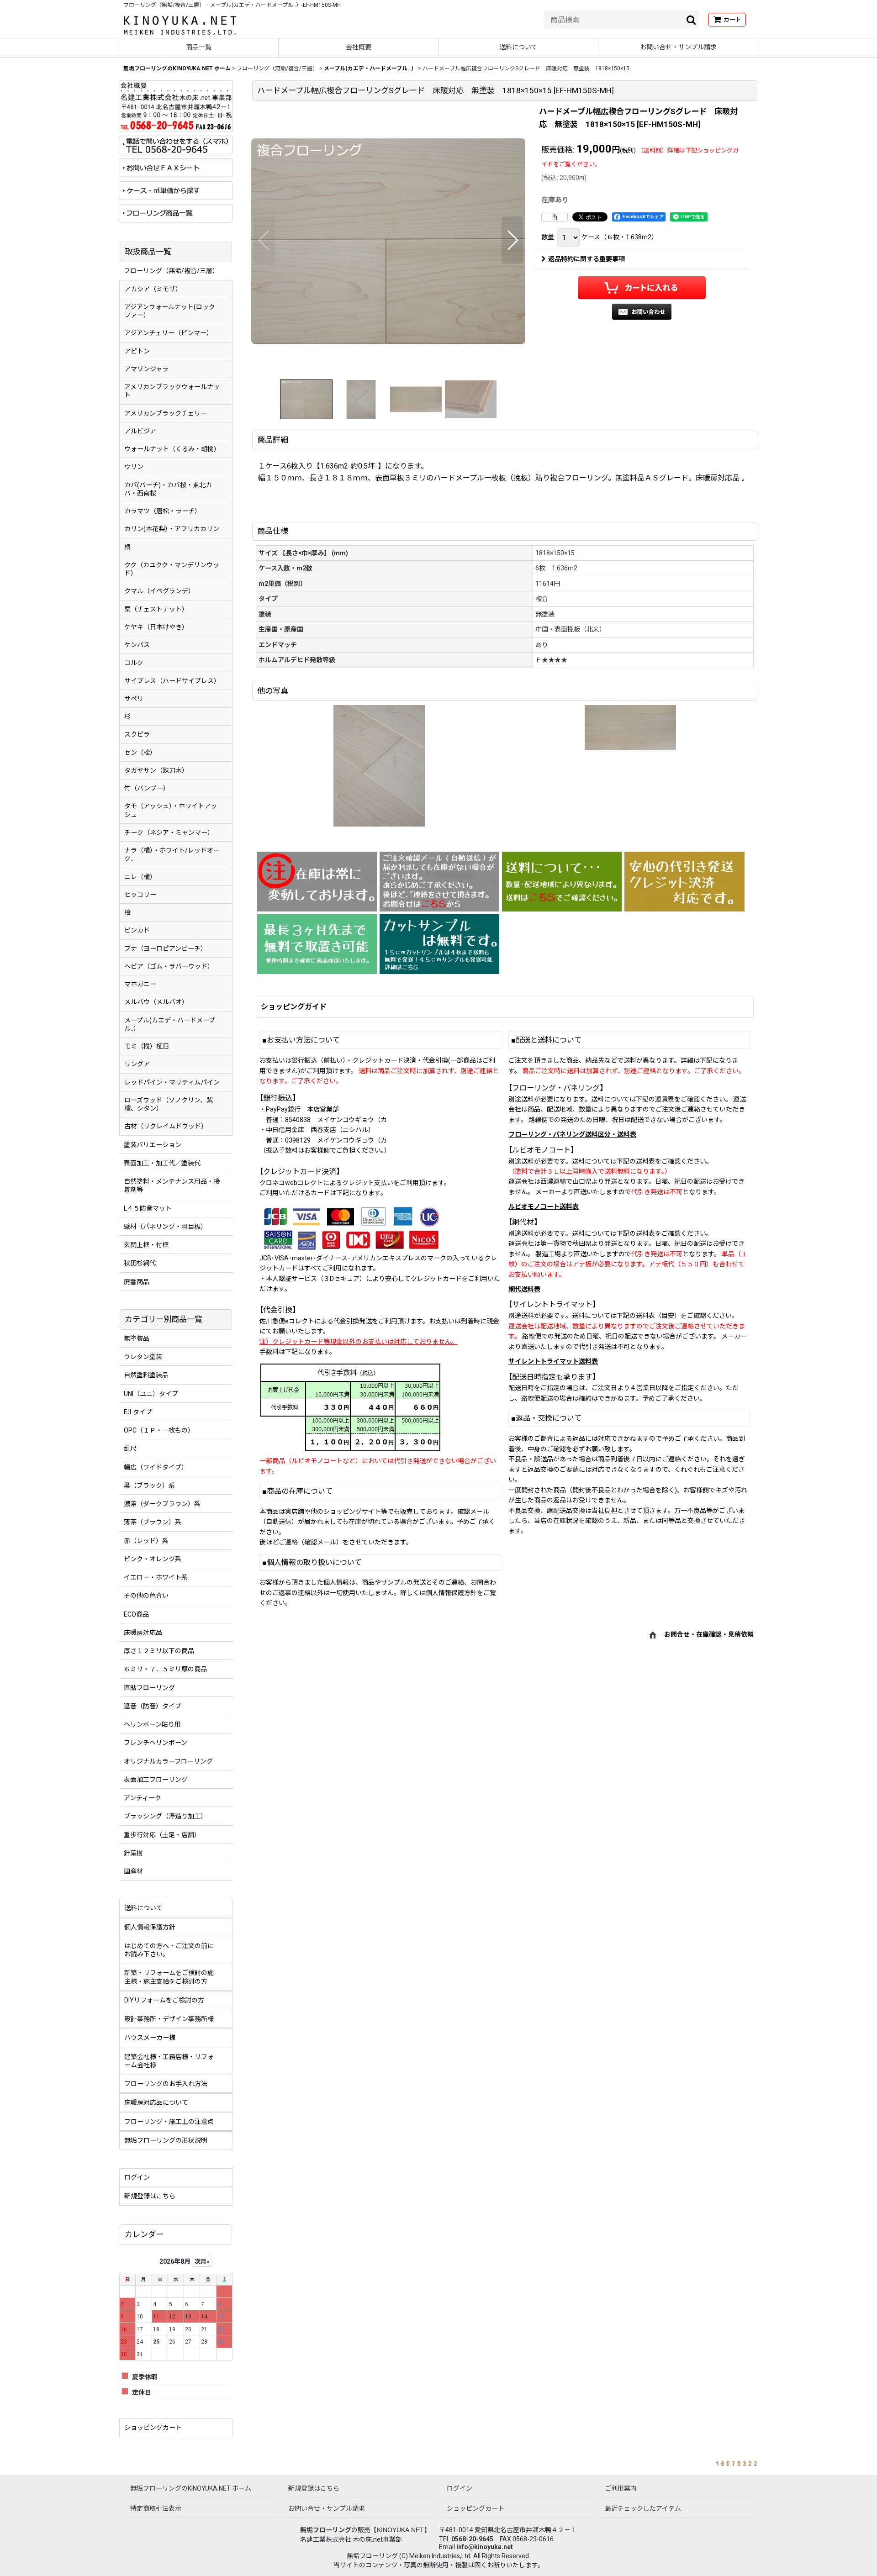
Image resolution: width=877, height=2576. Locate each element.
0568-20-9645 (472, 2539)
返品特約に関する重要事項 (586, 259)
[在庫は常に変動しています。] (317, 882)
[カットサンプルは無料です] (439, 944)
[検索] (692, 20)
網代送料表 (524, 1289)
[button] (264, 240)
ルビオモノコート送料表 (544, 1206)
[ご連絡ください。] (439, 882)
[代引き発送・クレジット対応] (684, 882)
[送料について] (562, 882)
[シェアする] (555, 217)
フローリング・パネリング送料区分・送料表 (572, 1134)
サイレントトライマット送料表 (553, 1361)
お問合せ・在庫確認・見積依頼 (709, 1634)
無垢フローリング (326, 2530)
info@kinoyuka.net (485, 2547)
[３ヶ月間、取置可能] (317, 944)
